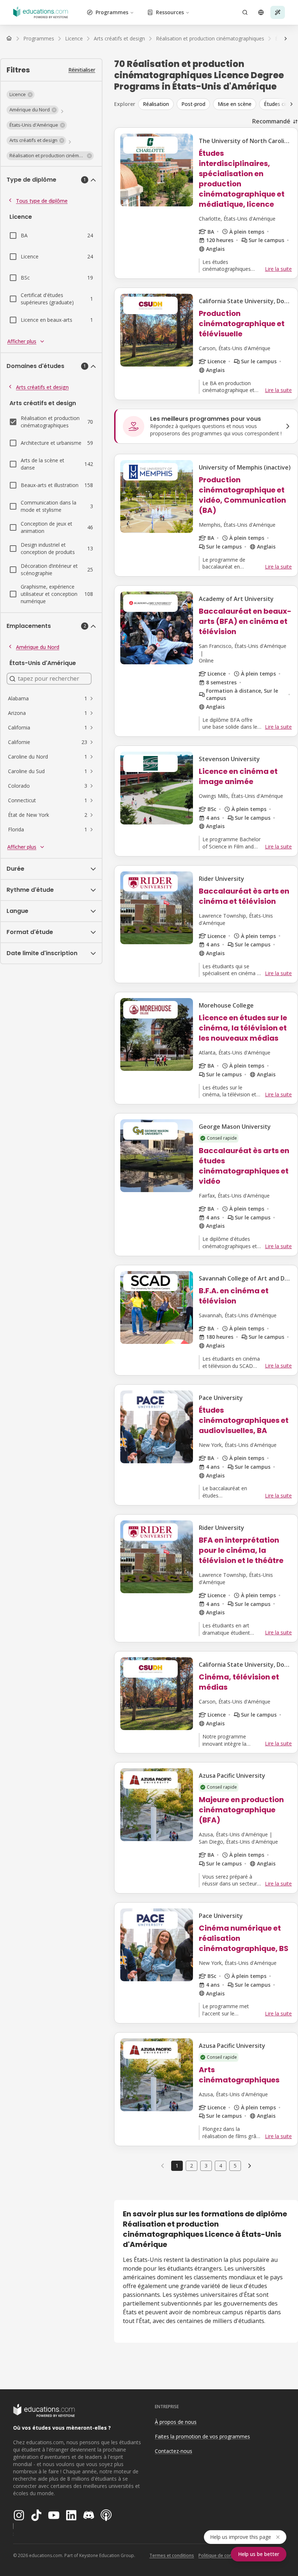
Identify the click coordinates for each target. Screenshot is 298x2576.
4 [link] (221, 2166)
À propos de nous (176, 2422)
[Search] (245, 12)
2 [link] (192, 2166)
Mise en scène (235, 104)
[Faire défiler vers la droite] (286, 39)
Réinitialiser (82, 70)
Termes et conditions (172, 2555)
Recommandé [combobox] (271, 121)
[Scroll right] (291, 104)
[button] (21, 95)
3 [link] (206, 2166)
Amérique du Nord (38, 647)
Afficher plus (22, 341)
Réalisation (156, 104)
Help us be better (259, 2554)
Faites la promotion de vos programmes (202, 2436)
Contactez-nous (174, 2451)
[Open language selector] (261, 12)
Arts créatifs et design (42, 387)
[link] (250, 2166)
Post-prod (193, 104)
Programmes (112, 12)
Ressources (170, 12)
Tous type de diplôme (42, 201)
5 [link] (235, 2166)
